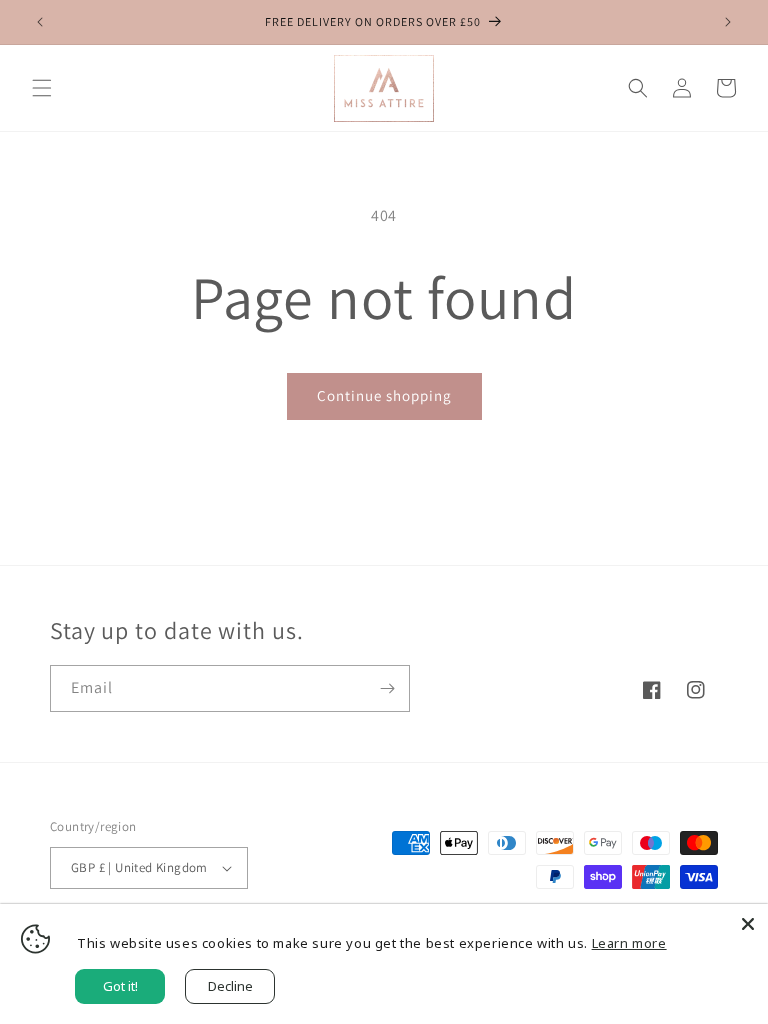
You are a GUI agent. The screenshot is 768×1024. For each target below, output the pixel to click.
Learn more (629, 943)
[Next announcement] (728, 22)
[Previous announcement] (40, 22)
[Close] (748, 924)
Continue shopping (384, 395)
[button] (42, 88)
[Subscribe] (387, 688)
